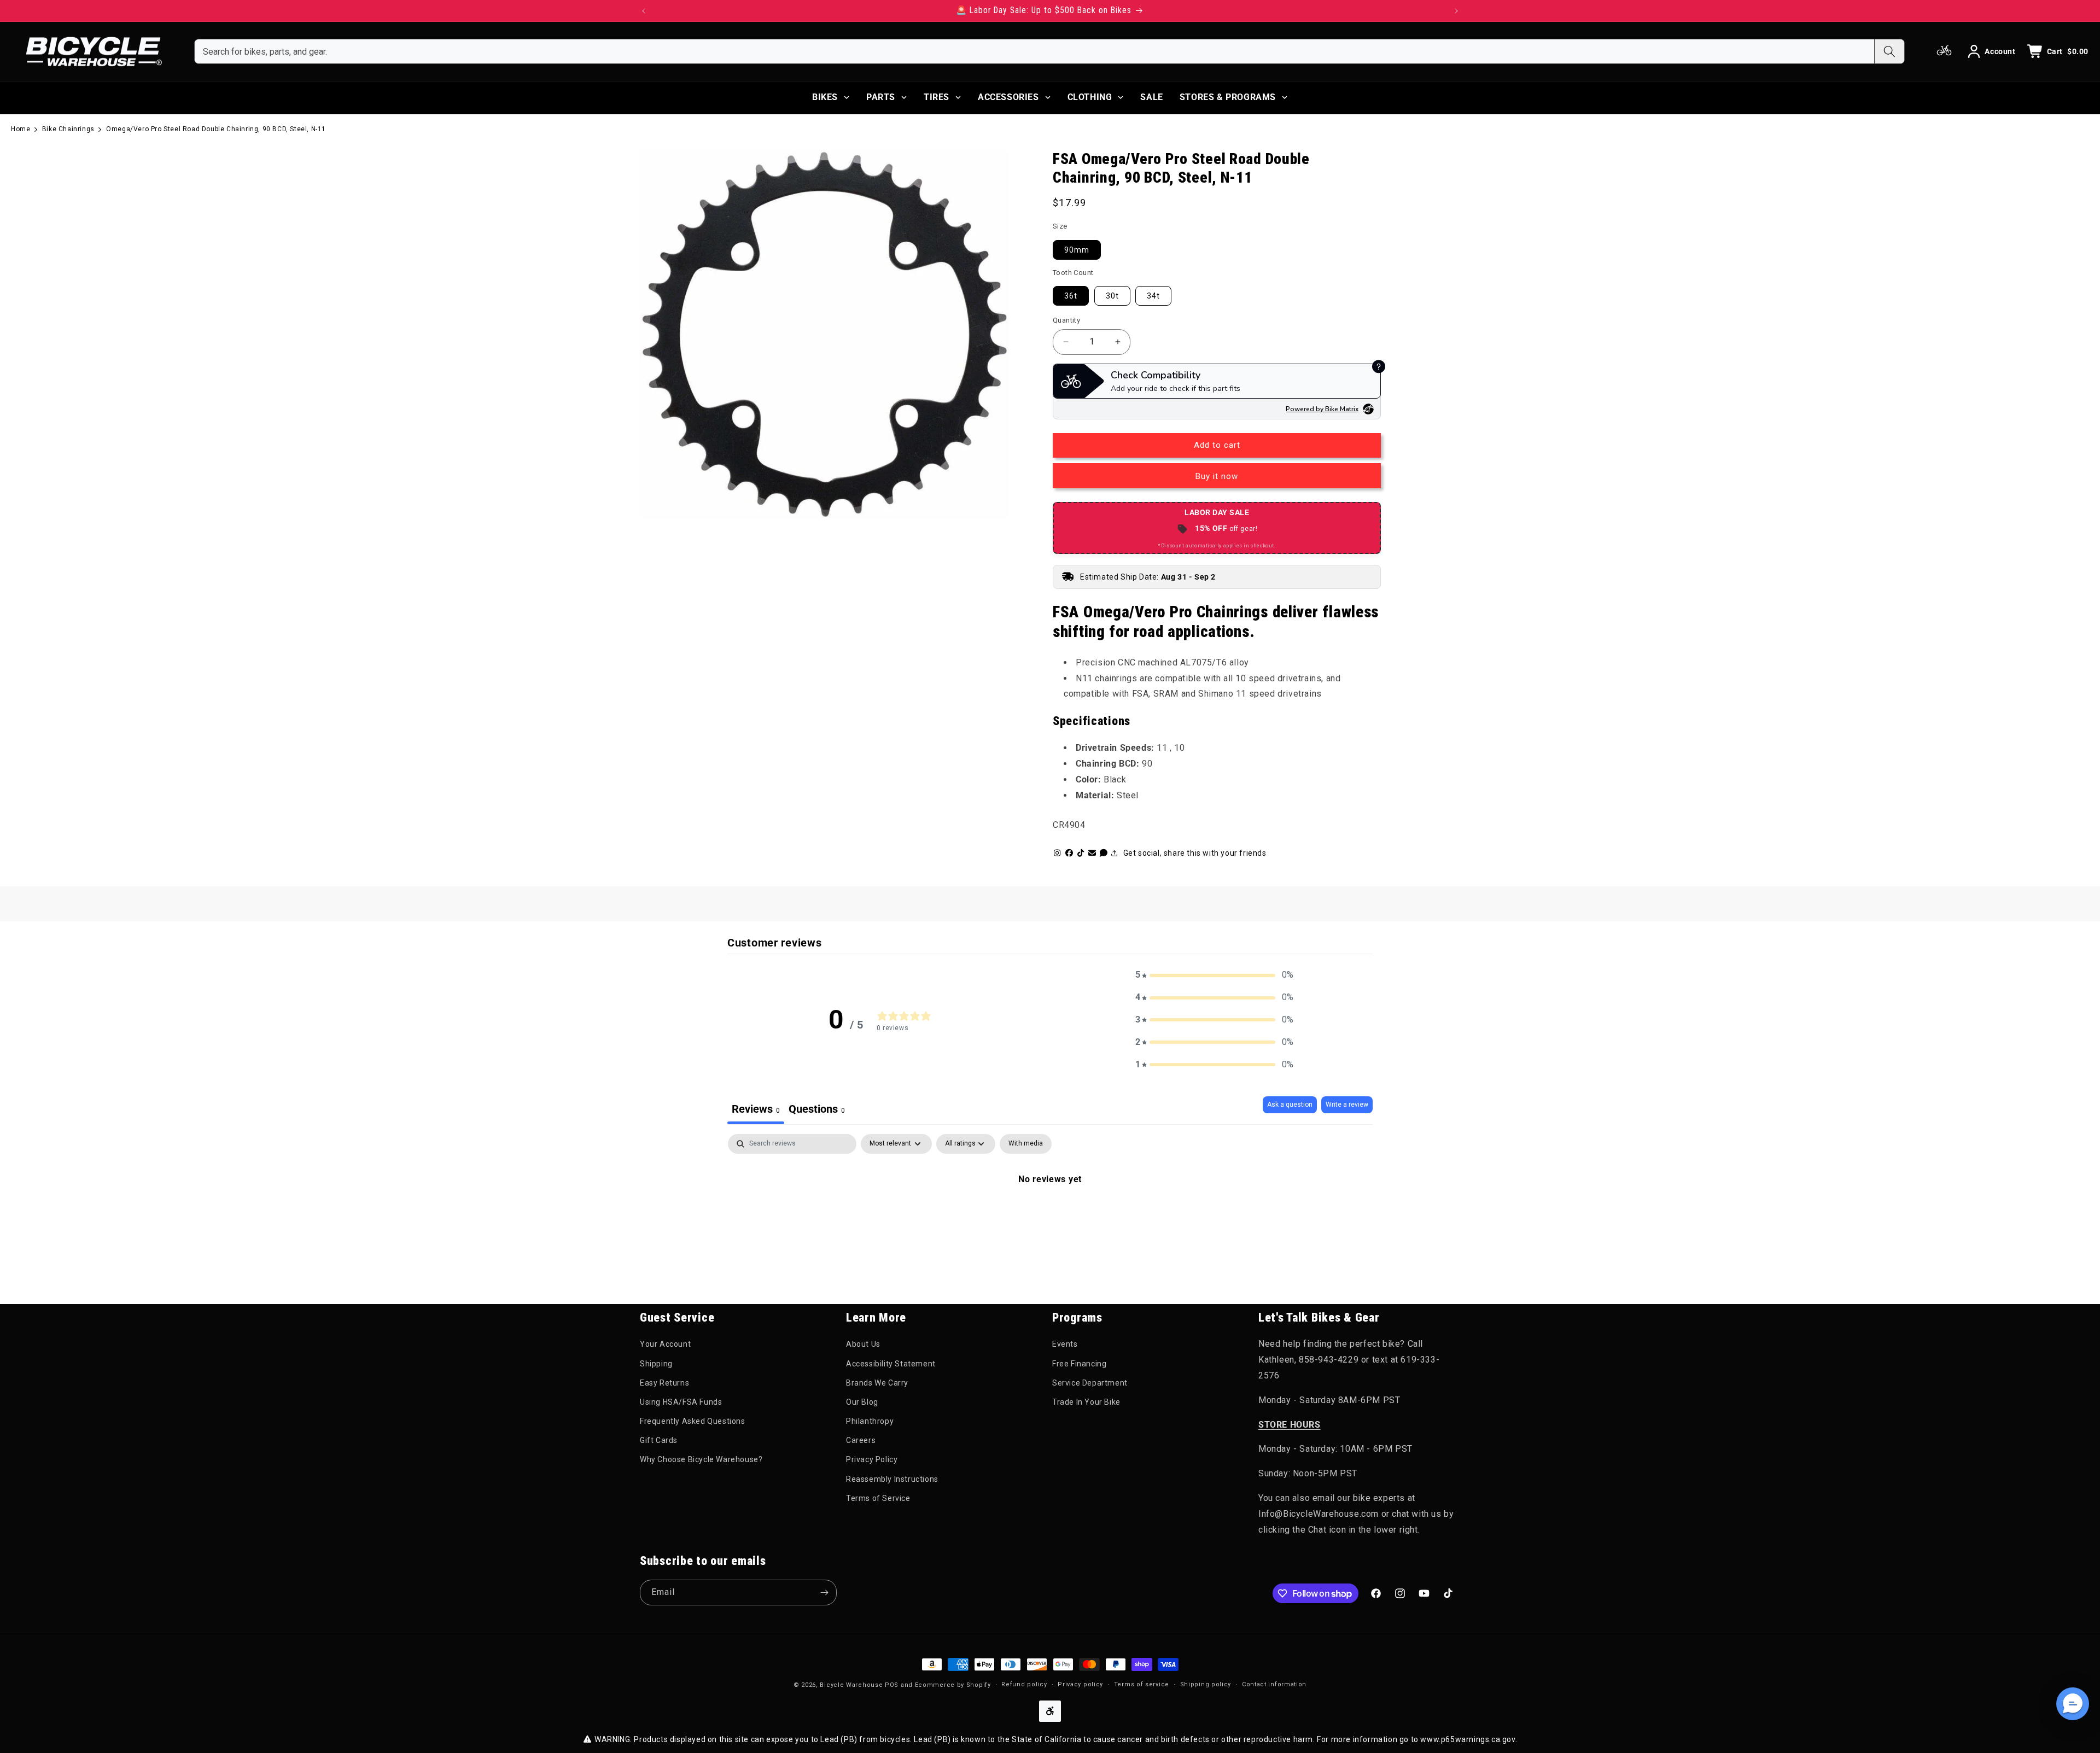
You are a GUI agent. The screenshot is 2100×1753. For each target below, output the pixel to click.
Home (21, 129)
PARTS (881, 97)
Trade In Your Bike (1086, 1402)
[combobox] (1034, 51)
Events (1065, 1344)
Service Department (1090, 1383)
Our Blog (862, 1402)
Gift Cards (659, 1440)
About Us (863, 1344)
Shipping (656, 1364)
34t (1153, 296)
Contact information (1274, 1684)
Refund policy (1024, 1684)
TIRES (937, 97)
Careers (861, 1440)
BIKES (825, 97)
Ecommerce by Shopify (953, 1685)
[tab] (817, 1110)
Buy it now (1217, 476)
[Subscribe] (824, 1593)
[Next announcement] (1456, 11)
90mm (1077, 250)
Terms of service (1142, 1684)
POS (892, 1685)
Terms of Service (878, 1498)
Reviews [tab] (756, 1109)
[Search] (1889, 51)
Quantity (1066, 320)
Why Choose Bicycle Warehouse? (701, 1459)
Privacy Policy (872, 1459)
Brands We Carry (877, 1383)
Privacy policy (1080, 1684)
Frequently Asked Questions (693, 1421)
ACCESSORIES (1008, 97)
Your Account (665, 1344)
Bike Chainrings (68, 129)
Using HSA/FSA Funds (681, 1402)
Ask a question (1290, 1105)
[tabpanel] (1050, 1216)
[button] (1215, 975)
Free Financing (1079, 1364)
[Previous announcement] (644, 11)
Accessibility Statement (891, 1364)
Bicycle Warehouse (851, 1685)
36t (1071, 296)
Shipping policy (1206, 1684)
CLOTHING (1090, 97)
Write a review (1347, 1105)
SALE (1151, 97)
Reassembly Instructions (892, 1479)
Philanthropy (870, 1421)
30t (1112, 296)
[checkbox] (1026, 1144)
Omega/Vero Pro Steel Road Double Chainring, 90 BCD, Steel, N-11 (216, 129)
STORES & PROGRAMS (1228, 97)
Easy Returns (664, 1383)
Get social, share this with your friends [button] (1195, 853)
